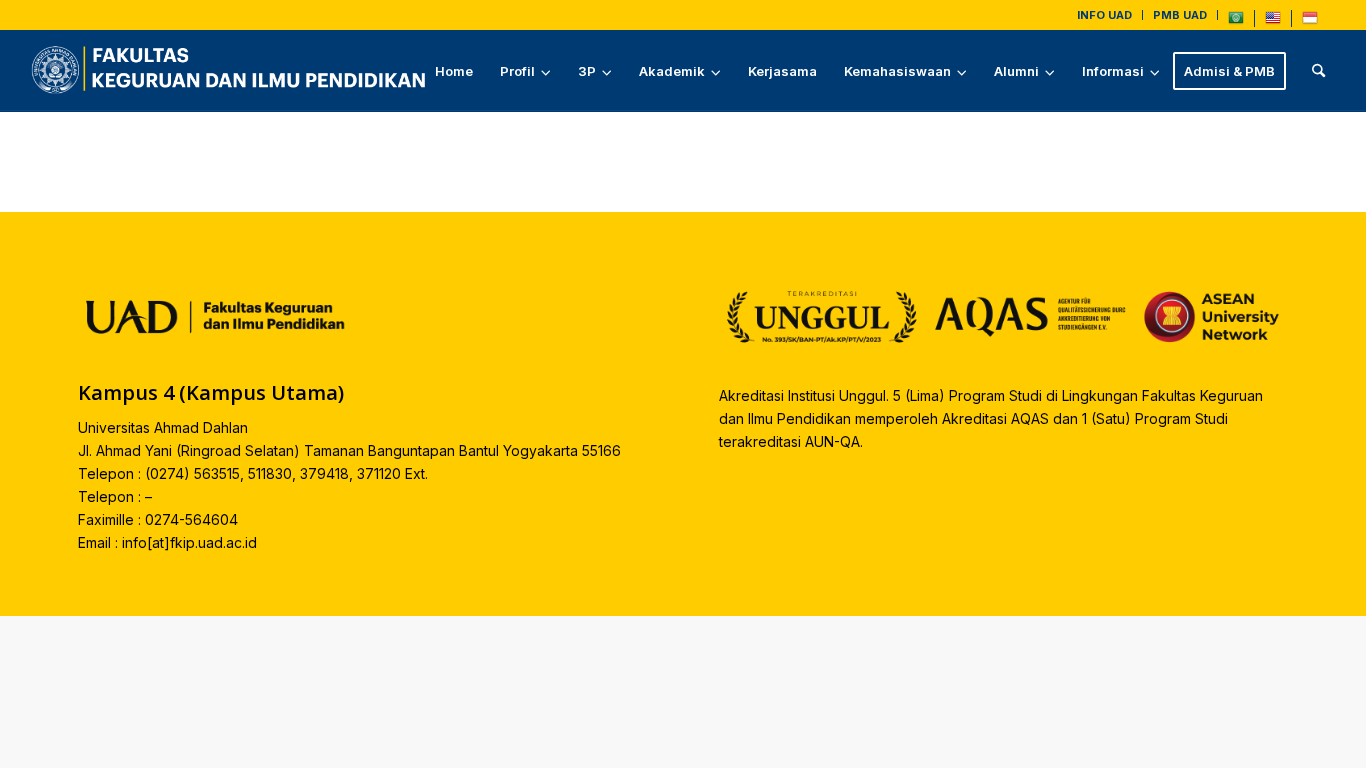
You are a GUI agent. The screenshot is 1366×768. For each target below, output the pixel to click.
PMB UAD (1180, 15)
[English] (1273, 22)
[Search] (1318, 71)
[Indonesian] (1310, 22)
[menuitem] (1105, 15)
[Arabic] (1236, 22)
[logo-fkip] (233, 71)
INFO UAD (1104, 15)
